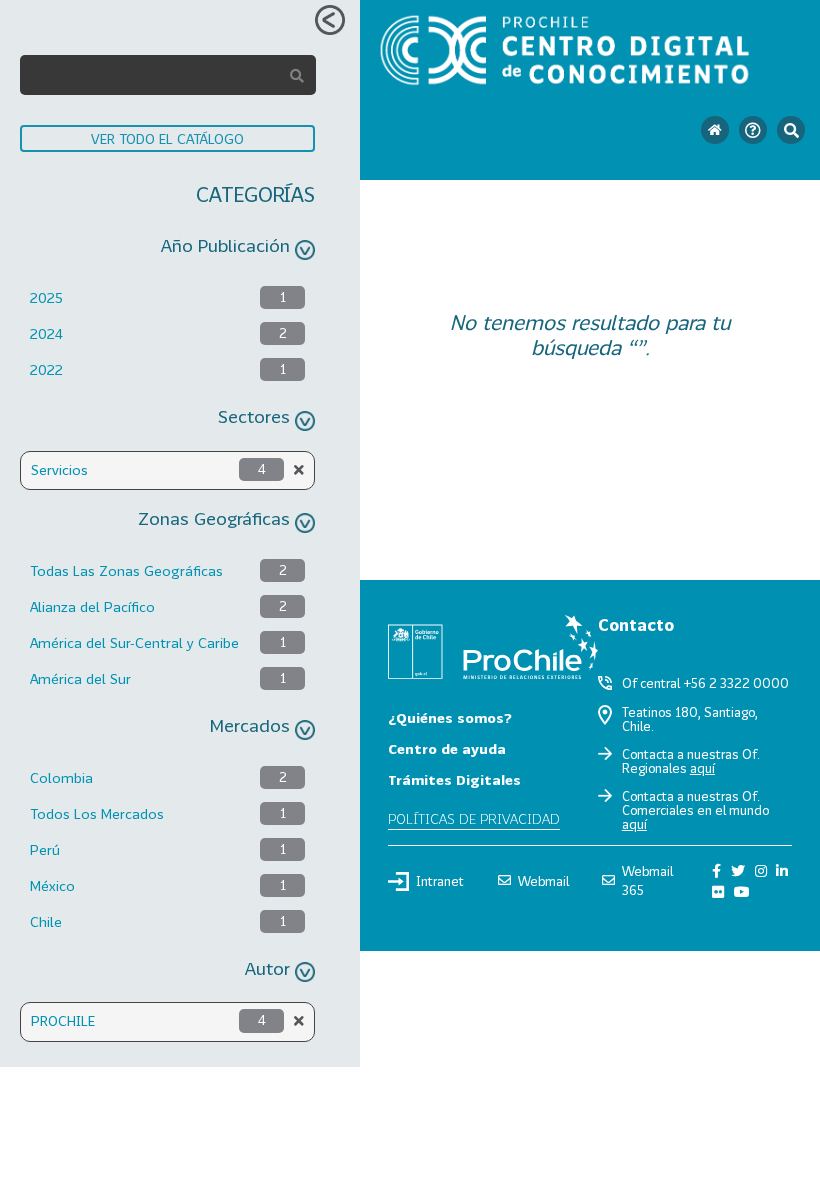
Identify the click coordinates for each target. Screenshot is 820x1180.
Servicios (59, 469)
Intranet (440, 881)
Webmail (543, 881)
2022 (46, 369)
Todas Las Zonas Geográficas (126, 570)
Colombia (61, 777)
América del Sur (80, 678)
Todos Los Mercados (97, 813)
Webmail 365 (647, 880)
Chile (46, 921)
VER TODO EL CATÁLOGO (167, 138)
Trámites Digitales (454, 779)
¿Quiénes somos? (450, 717)
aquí (702, 768)
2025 (46, 297)
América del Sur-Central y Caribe (134, 642)
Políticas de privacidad (474, 818)
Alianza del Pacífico (92, 606)
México (52, 885)
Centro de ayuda (447, 748)
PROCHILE (63, 1020)
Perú (45, 849)
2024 (46, 333)
